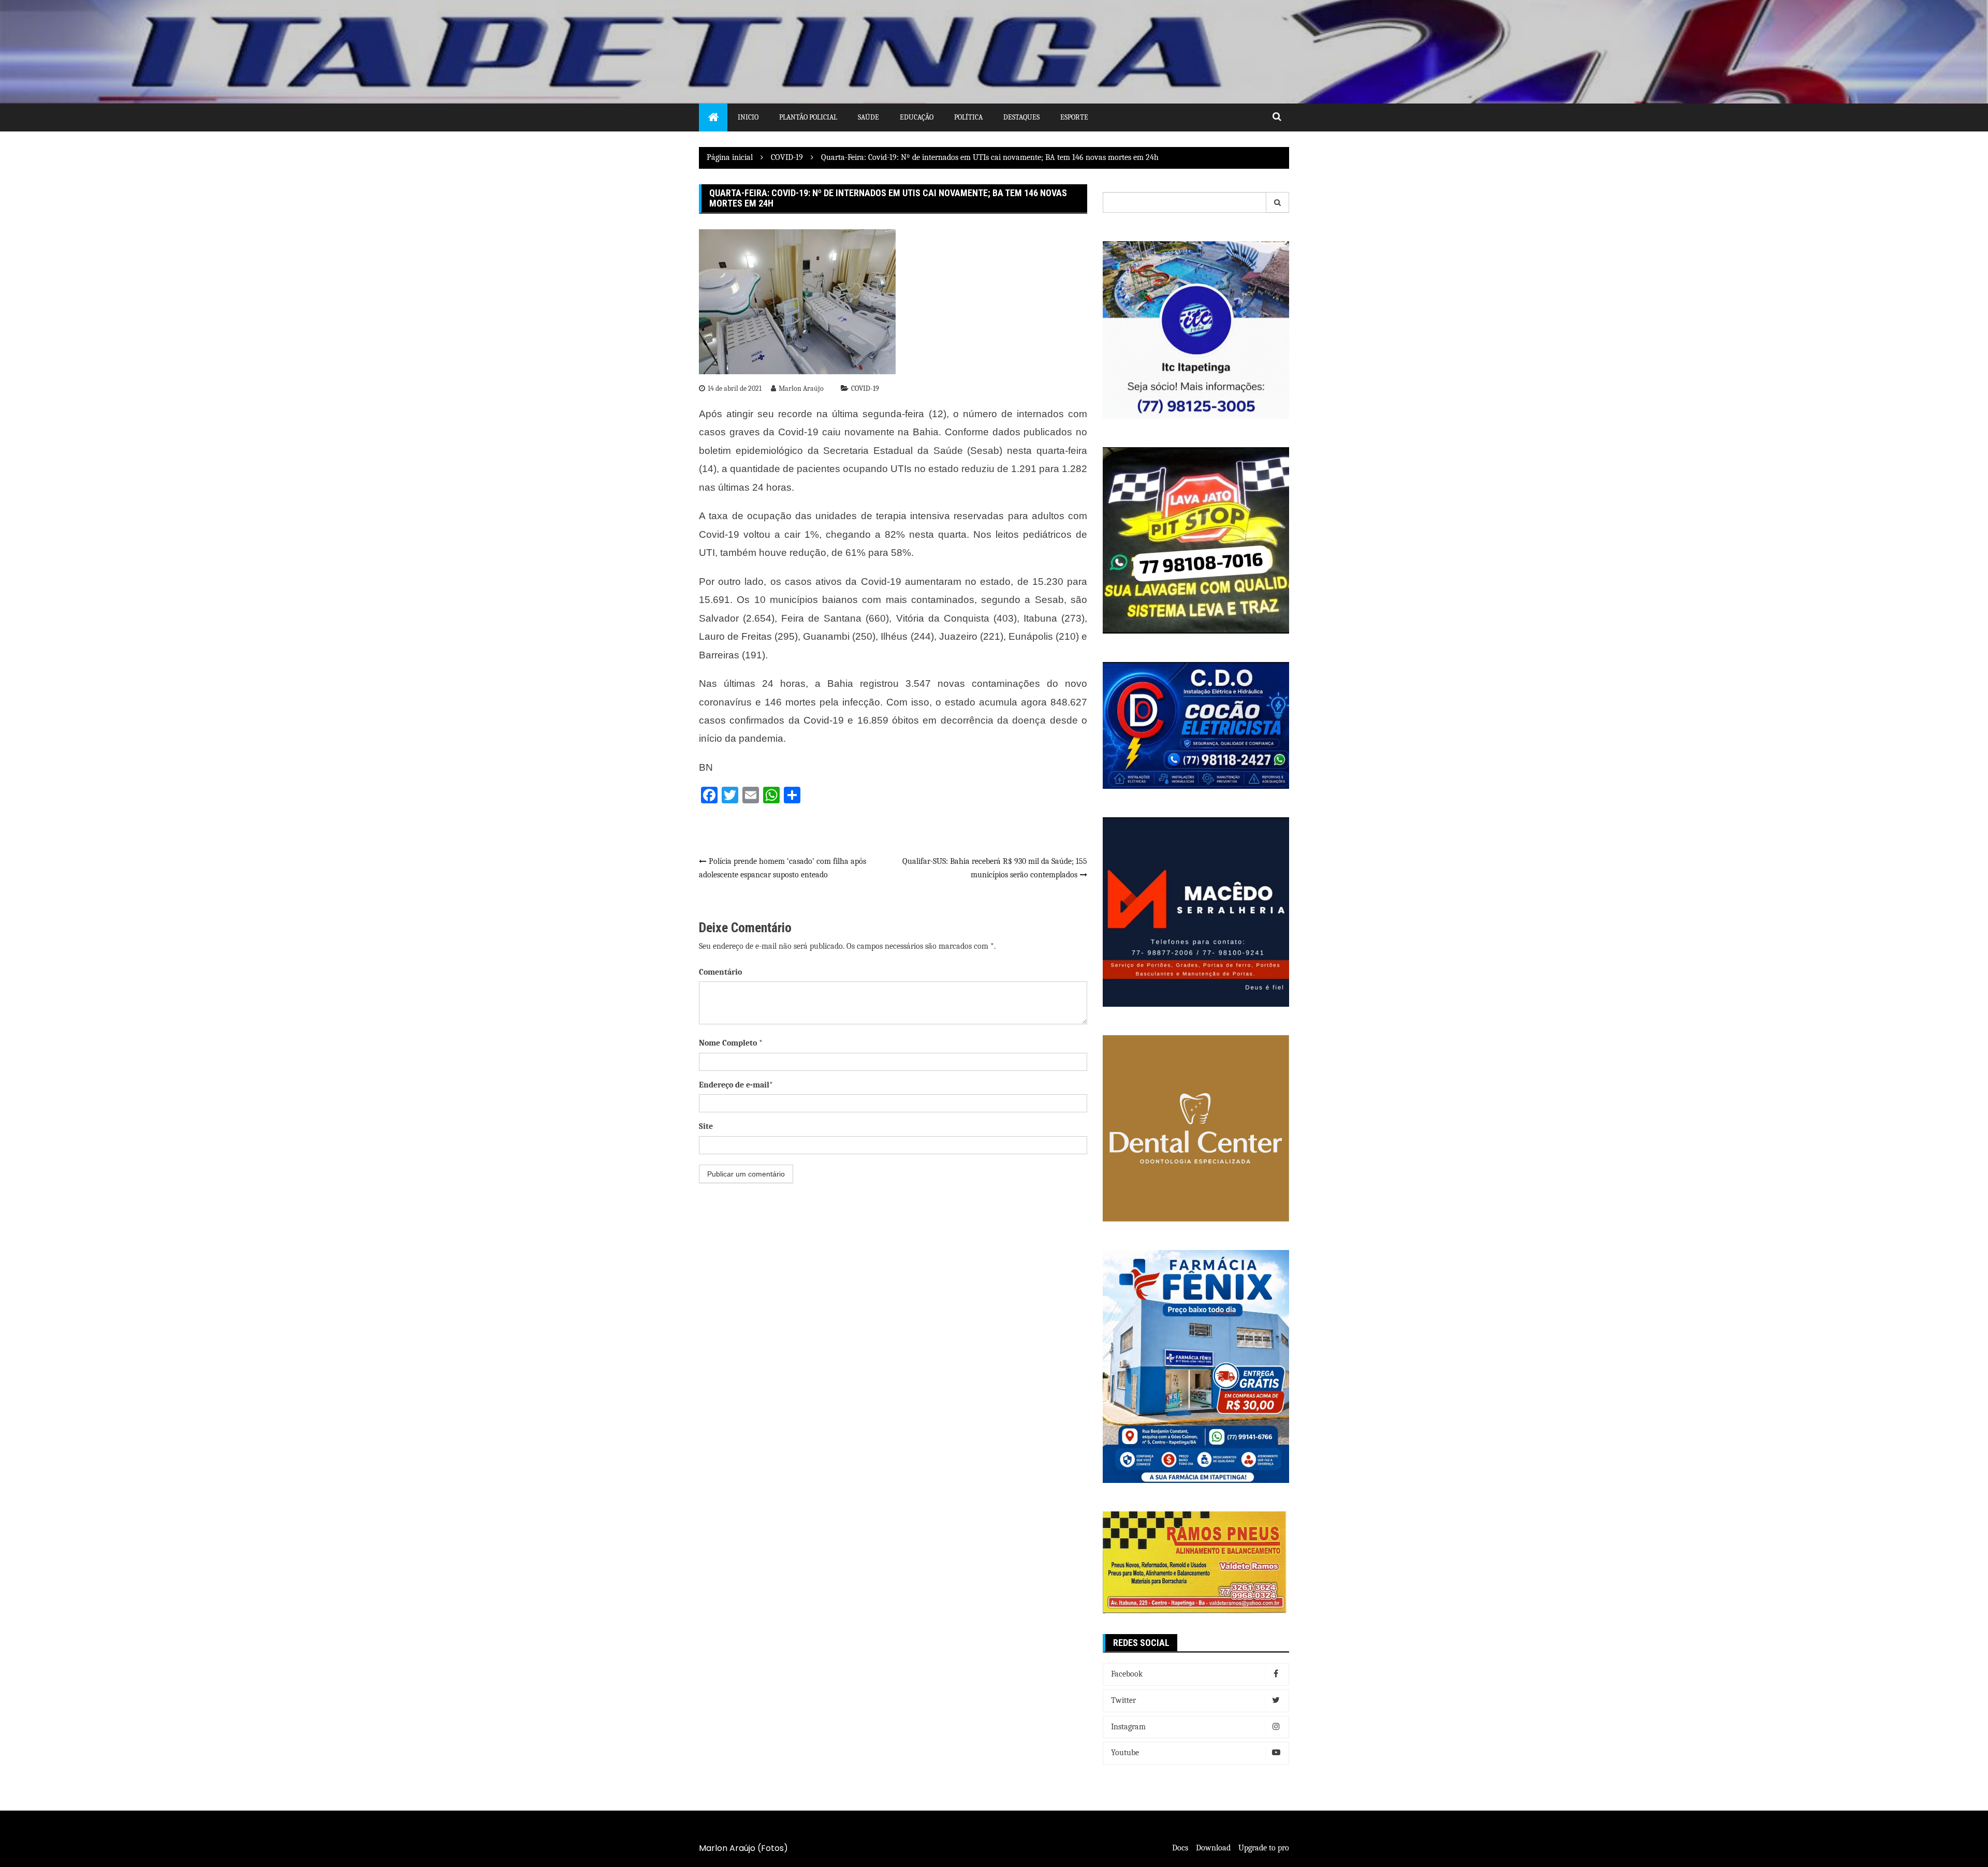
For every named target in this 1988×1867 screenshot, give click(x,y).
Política (968, 117)
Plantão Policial (808, 117)
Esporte (1074, 117)
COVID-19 (865, 388)
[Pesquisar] (1278, 202)
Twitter (1123, 1700)
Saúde (868, 117)
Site (706, 1126)
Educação (917, 117)
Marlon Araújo (801, 388)
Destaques (1021, 117)
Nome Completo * (731, 1043)
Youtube (1125, 1753)
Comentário (720, 972)
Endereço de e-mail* (736, 1085)
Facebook (1127, 1674)
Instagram (1128, 1727)
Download (1213, 1848)
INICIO (748, 117)
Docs (1180, 1848)
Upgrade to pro (1264, 1848)
